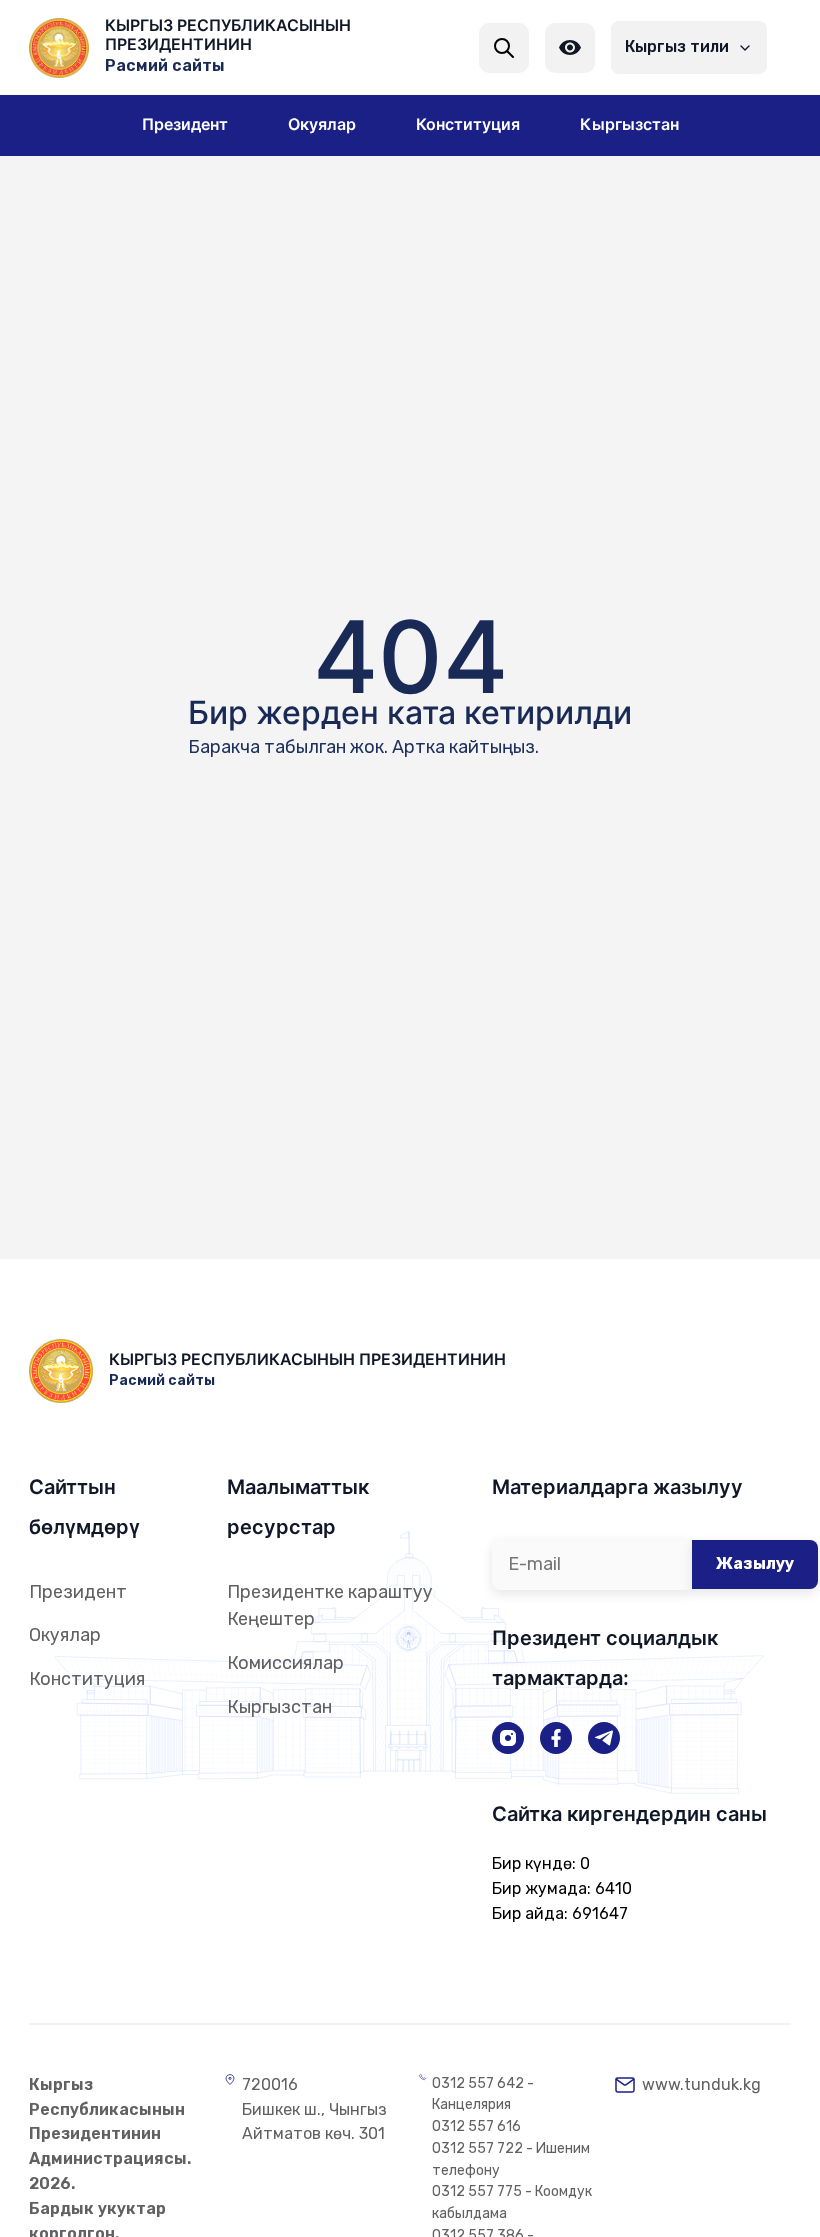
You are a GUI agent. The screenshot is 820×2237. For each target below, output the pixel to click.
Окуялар (65, 1635)
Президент (78, 1592)
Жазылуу (755, 1563)
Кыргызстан (279, 1707)
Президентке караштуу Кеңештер (330, 1606)
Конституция (87, 1679)
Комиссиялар (285, 1663)
